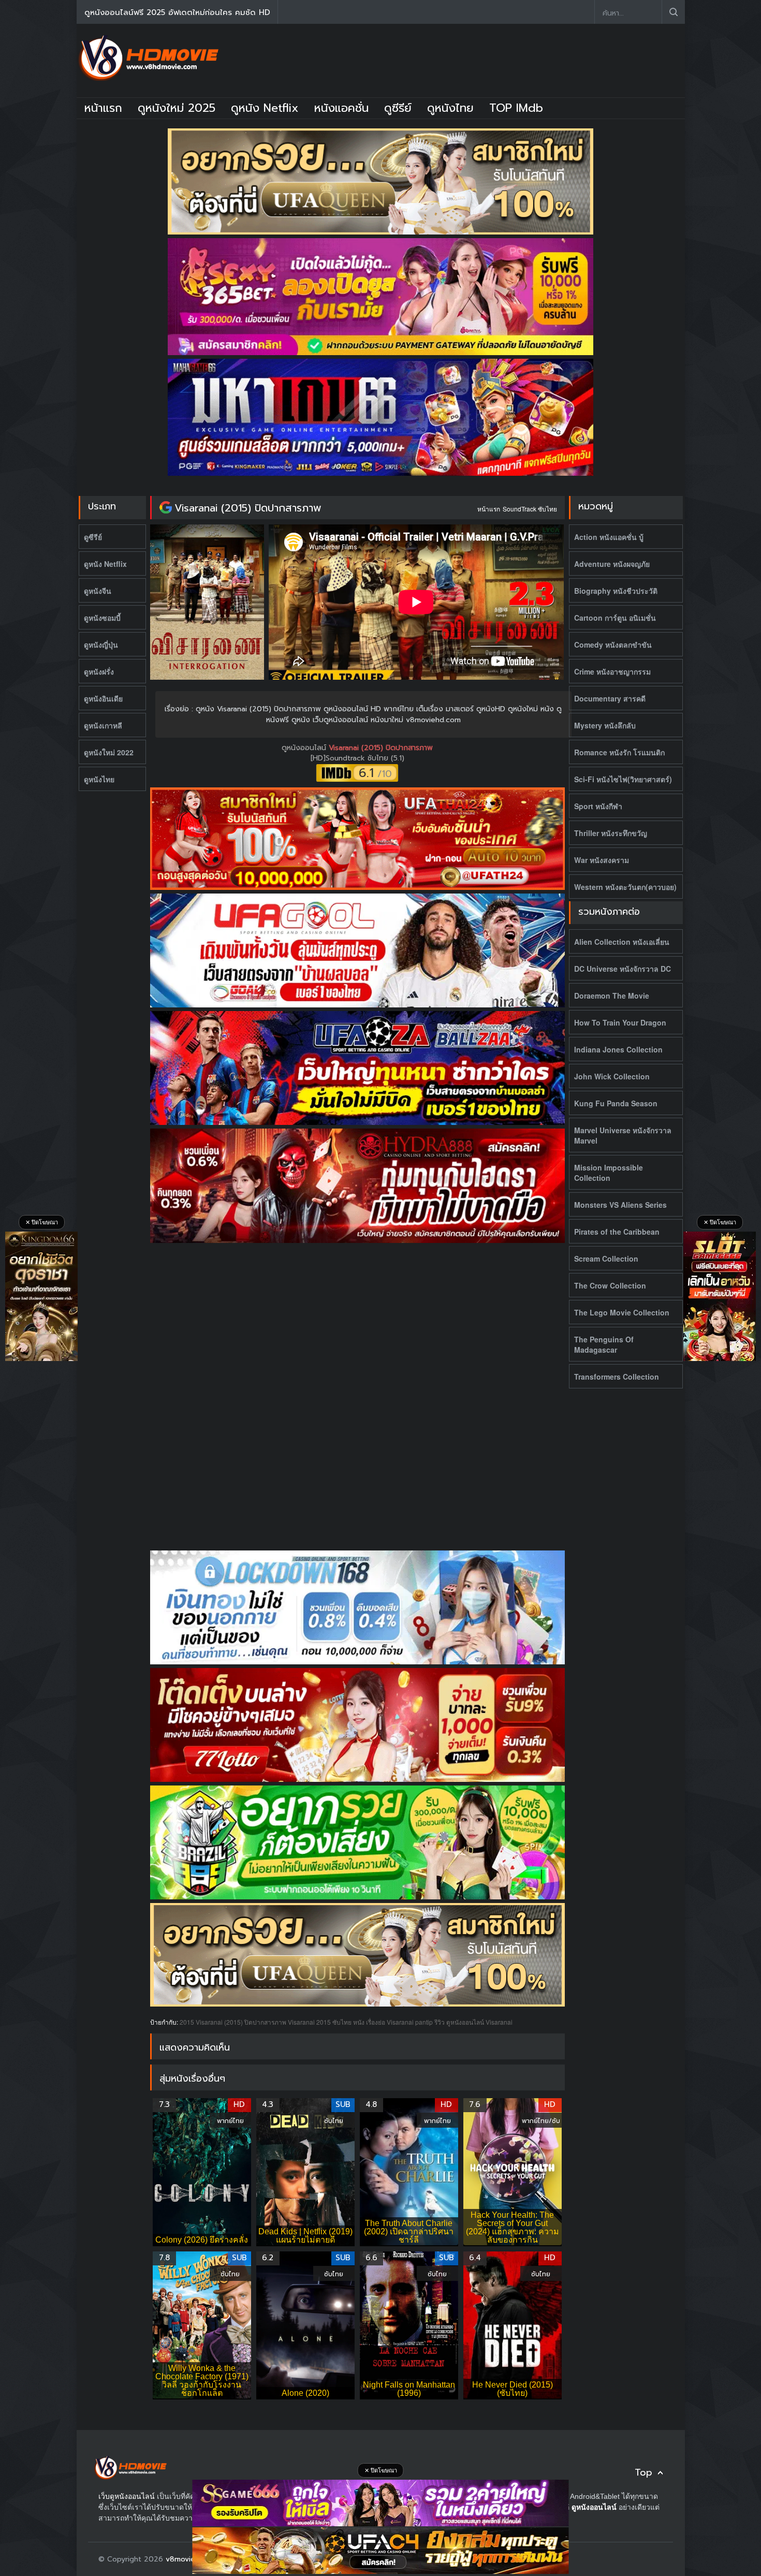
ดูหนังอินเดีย (103, 698)
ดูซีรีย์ (398, 108)
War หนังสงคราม (602, 860)
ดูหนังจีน (98, 591)
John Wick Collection (612, 1076)
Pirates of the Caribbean (617, 1232)
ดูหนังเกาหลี (103, 725)
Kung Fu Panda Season (616, 1103)
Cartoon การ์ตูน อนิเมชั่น (615, 618)
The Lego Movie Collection (622, 1312)
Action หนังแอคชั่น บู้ (609, 537)
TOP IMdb (516, 108)
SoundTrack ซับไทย (530, 509)
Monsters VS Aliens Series (620, 1205)
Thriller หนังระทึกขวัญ (611, 833)
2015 (187, 2022)
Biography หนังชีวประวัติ (616, 591)
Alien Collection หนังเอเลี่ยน (622, 942)
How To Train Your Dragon (620, 1022)
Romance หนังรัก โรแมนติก (619, 752)
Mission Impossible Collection (609, 1173)
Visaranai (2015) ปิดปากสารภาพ (248, 508)
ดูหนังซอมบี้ (102, 618)
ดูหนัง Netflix (265, 108)
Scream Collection (606, 1258)
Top (643, 2473)
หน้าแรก (103, 108)
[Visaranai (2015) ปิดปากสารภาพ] (166, 508)
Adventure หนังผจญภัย (612, 564)
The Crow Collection (610, 1285)
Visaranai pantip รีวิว (416, 2022)
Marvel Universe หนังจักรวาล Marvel (623, 1135)
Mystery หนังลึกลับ (605, 725)
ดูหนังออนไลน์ (305, 748)
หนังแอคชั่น (341, 108)
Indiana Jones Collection (618, 1049)
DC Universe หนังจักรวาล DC (623, 969)
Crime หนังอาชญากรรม (612, 671)
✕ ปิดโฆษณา (42, 1222)
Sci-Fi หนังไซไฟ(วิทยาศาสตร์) (623, 779)
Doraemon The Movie (612, 996)
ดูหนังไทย (450, 108)
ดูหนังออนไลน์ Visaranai (479, 2022)
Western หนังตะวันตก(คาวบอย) (625, 887)
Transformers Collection (617, 1377)
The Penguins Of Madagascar (604, 1344)
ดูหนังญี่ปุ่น (101, 645)
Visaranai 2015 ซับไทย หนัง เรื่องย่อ (336, 2022)
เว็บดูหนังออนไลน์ (127, 2496)
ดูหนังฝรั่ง (99, 671)
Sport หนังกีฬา (598, 806)
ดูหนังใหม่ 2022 (109, 752)
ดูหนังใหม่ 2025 (177, 108)
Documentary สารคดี (610, 698)
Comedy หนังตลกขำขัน (613, 645)
